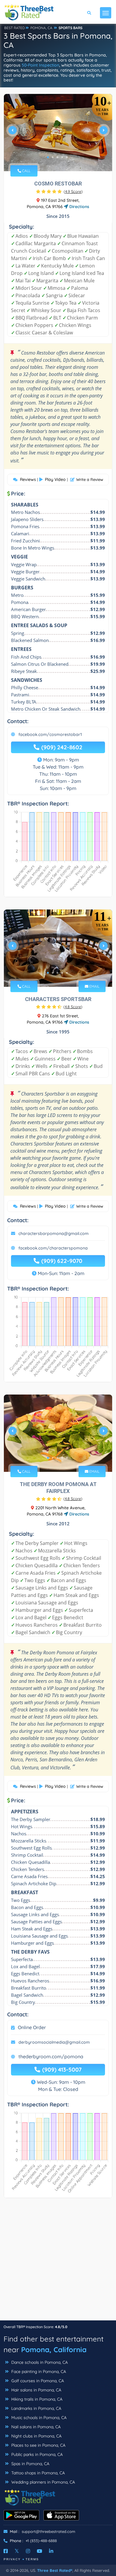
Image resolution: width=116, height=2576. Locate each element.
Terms (32, 2559)
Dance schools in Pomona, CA (39, 2362)
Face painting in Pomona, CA (38, 2372)
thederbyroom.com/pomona (51, 2056)
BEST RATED (15, 28)
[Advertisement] (58, 2262)
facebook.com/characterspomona (53, 1248)
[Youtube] (40, 2551)
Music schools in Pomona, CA (38, 2418)
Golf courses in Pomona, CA (37, 2381)
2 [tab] (53, 157)
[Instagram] (28, 2551)
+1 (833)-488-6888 (41, 2541)
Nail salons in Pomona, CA (35, 2427)
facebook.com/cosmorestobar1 (50, 734)
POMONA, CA (41, 28)
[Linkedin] (51, 2551)
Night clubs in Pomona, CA (36, 2436)
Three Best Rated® (55, 2570)
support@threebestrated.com (48, 2531)
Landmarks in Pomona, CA (36, 2408)
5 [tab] (67, 157)
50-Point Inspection (40, 65)
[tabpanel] (58, 133)
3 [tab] (57, 157)
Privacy (12, 2559)
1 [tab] (48, 157)
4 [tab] (62, 157)
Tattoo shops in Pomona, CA (37, 2473)
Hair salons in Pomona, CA (36, 2390)
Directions (79, 207)
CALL (26, 171)
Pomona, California (54, 2350)
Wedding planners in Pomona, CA (43, 2482)
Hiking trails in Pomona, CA (36, 2399)
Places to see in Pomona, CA (38, 2445)
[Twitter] (17, 2551)
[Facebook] (6, 2551)
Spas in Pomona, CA (30, 2464)
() (73, 191)
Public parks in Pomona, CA (36, 2454)
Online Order (32, 2027)
